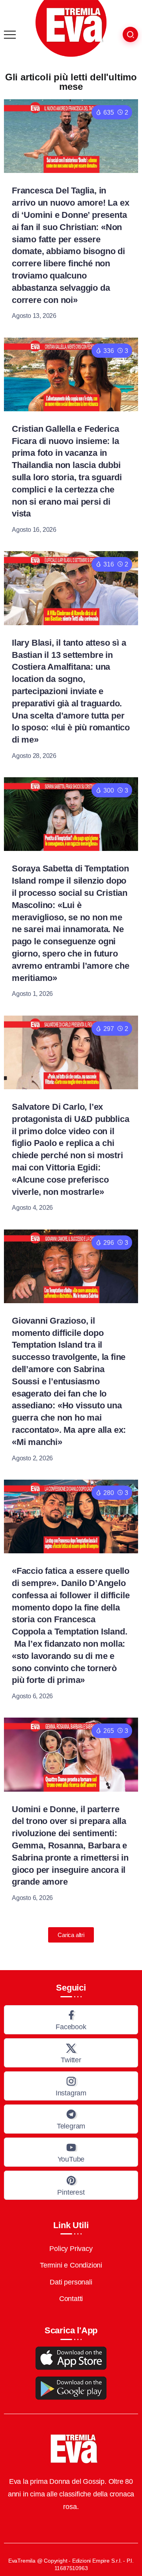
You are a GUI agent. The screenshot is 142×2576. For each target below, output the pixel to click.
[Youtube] (71, 2152)
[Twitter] (71, 2053)
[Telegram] (71, 2119)
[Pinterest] (71, 2185)
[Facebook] (71, 2020)
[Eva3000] (71, 28)
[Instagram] (71, 2086)
